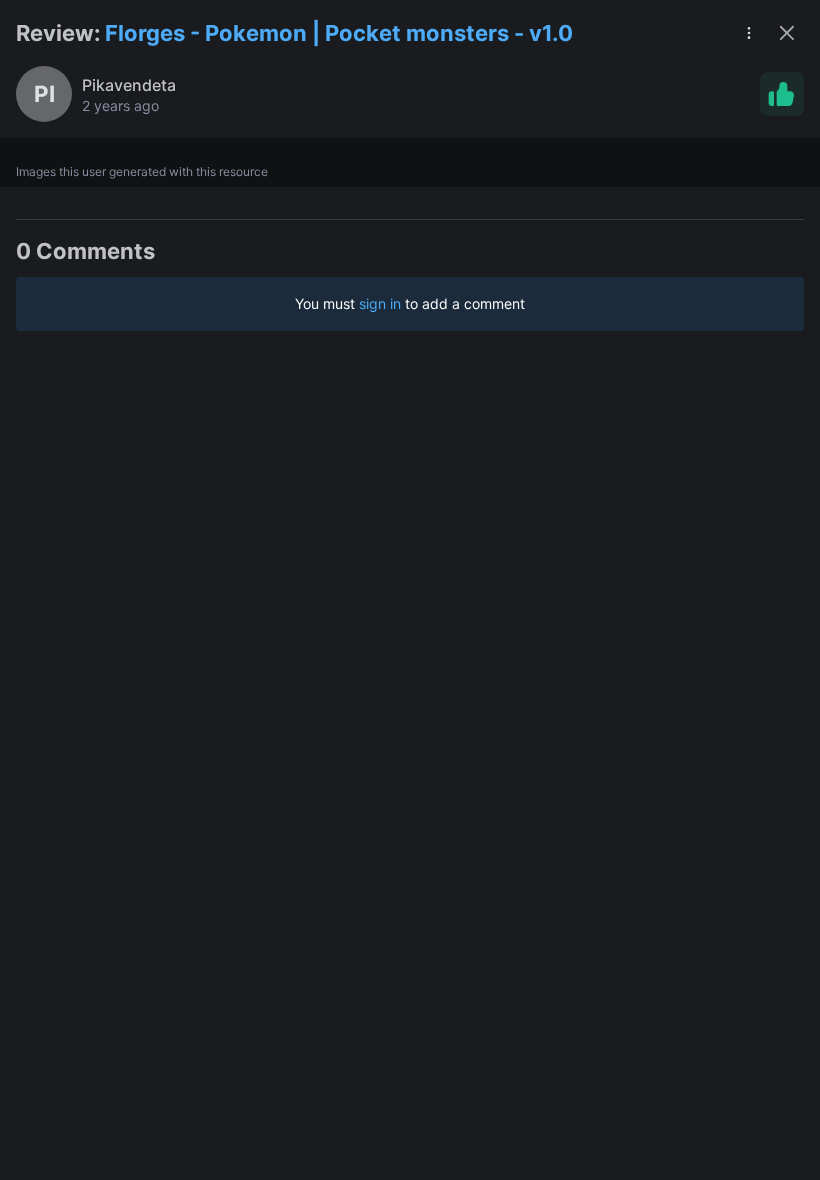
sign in (380, 303)
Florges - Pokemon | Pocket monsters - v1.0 (339, 33)
